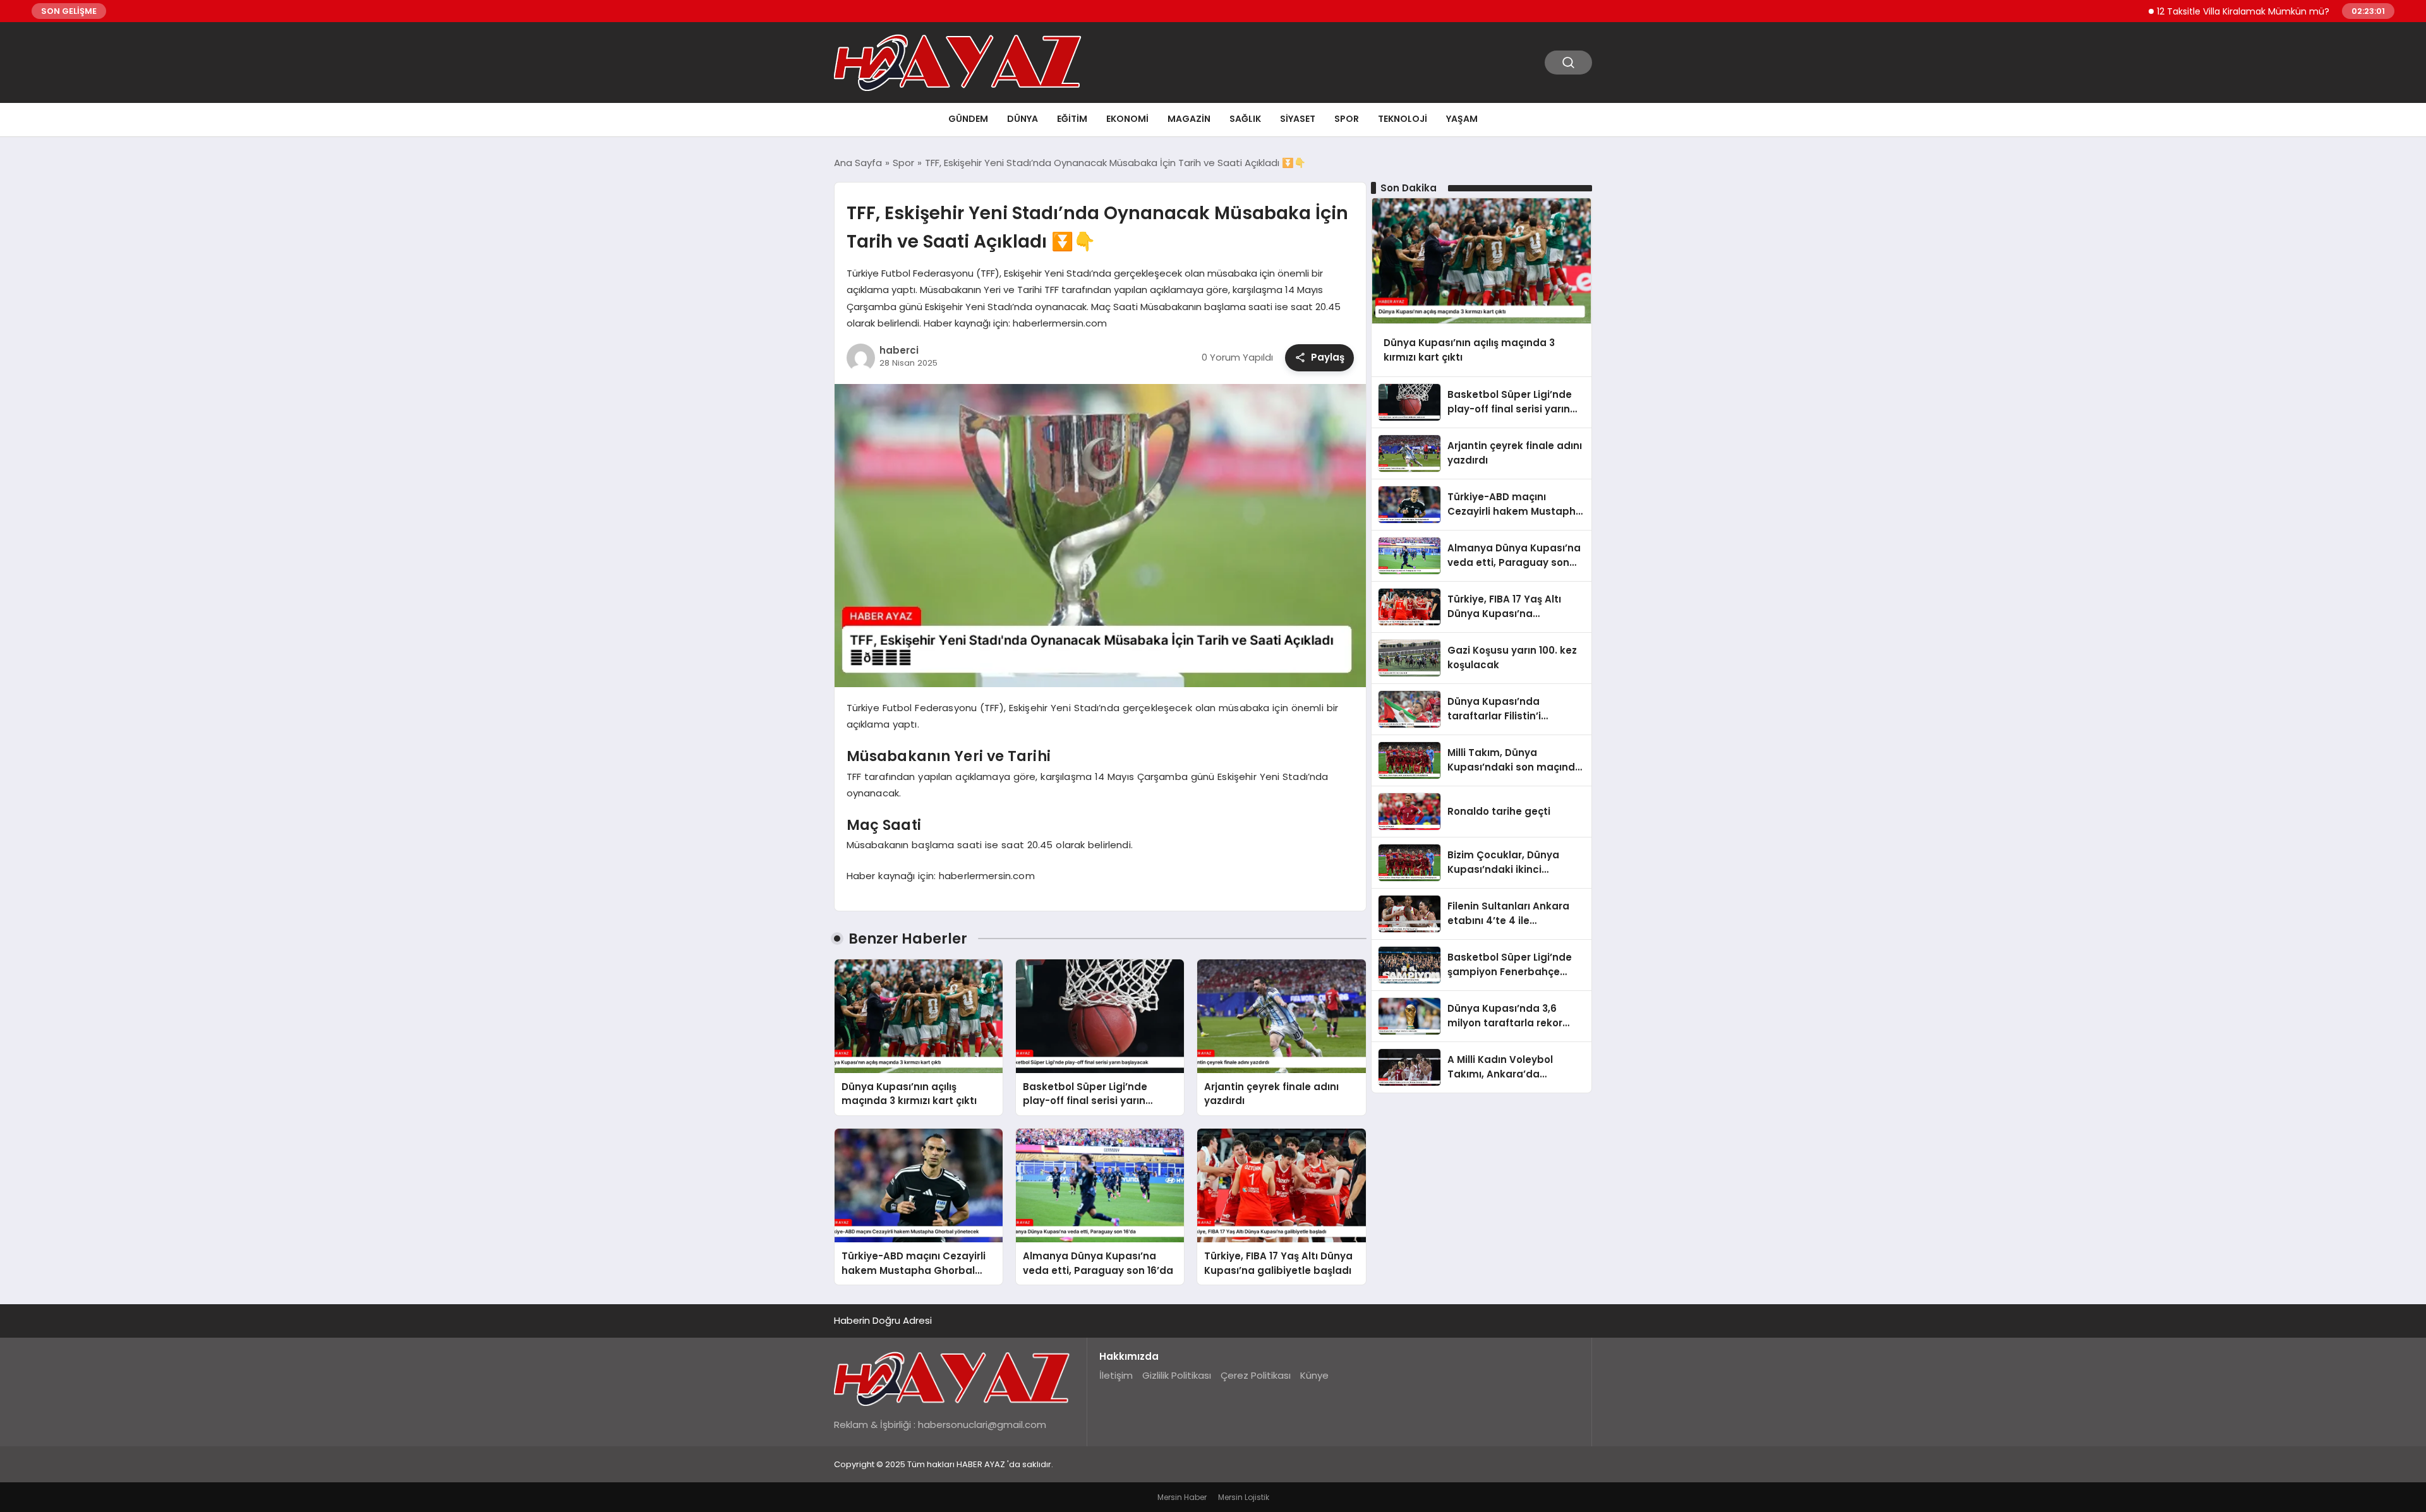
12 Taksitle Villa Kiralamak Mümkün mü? (2182, 11)
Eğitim (1072, 119)
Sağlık (1245, 119)
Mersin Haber (1182, 1497)
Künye (1314, 1375)
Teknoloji (1403, 119)
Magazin (1189, 119)
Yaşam (1462, 119)
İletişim (1116, 1375)
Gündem (968, 119)
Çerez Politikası (1256, 1375)
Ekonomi (1127, 119)
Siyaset (1298, 119)
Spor (1347, 119)
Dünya (1023, 119)
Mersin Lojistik (1244, 1497)
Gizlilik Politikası (1177, 1375)
